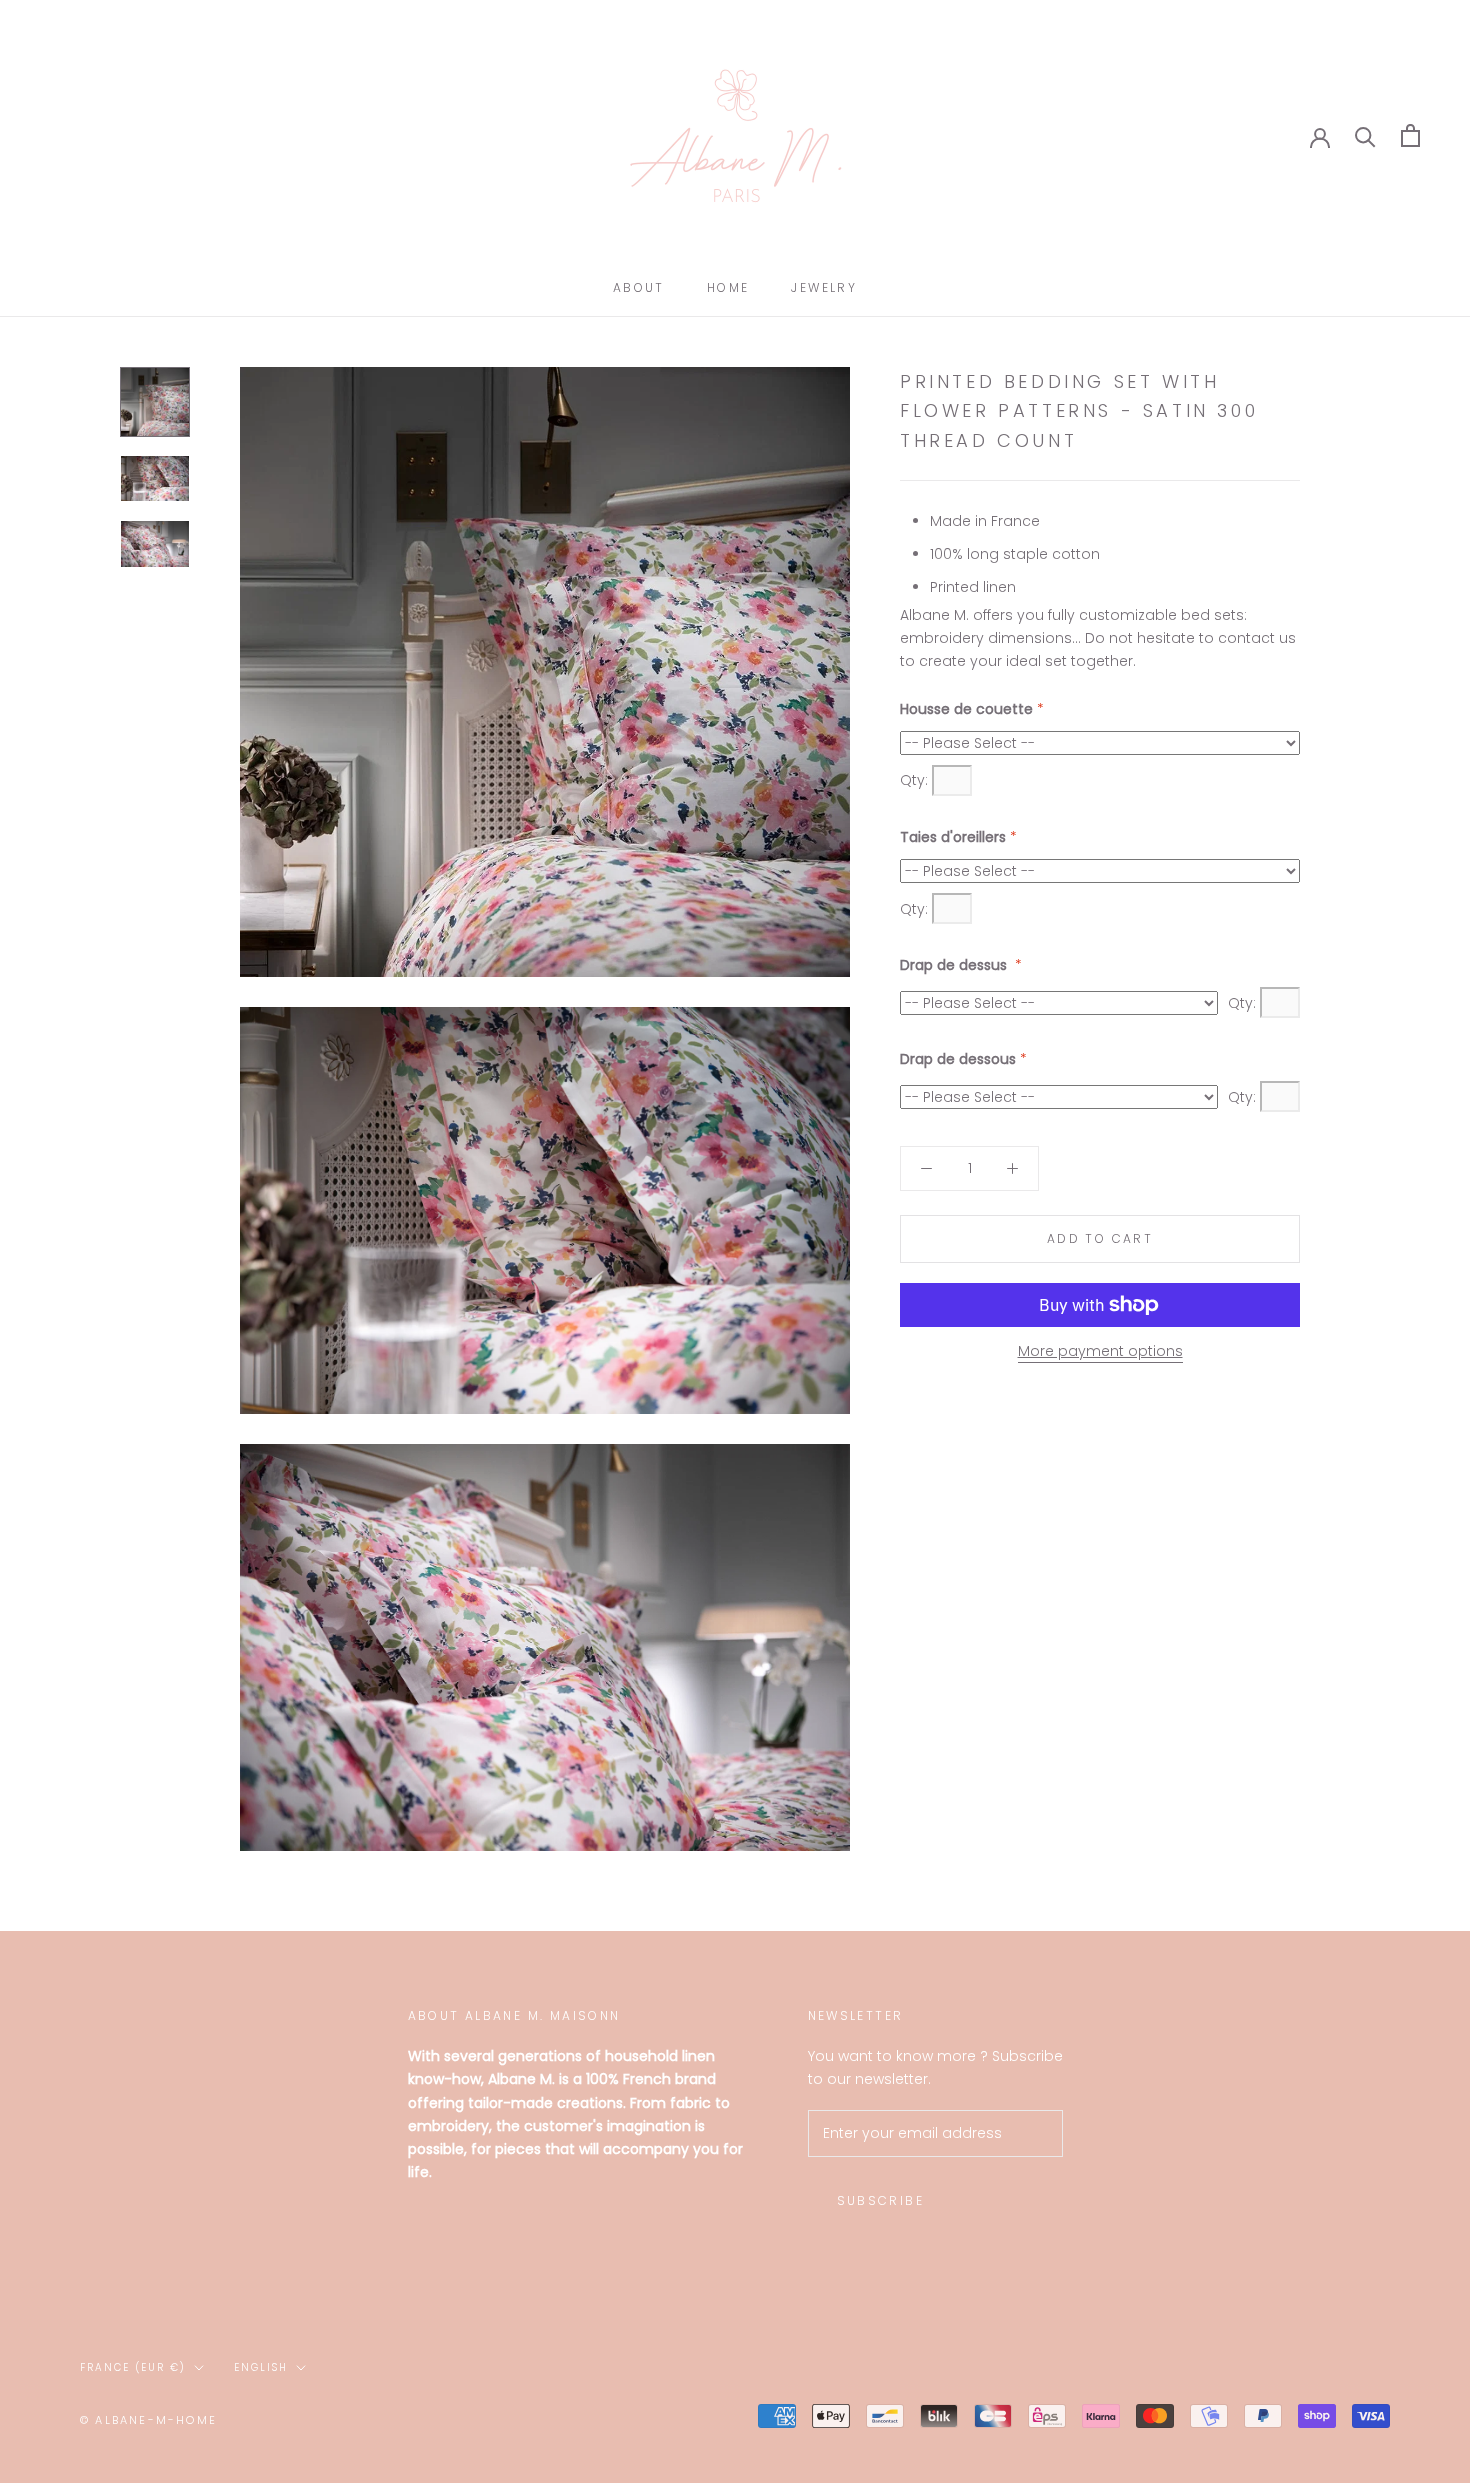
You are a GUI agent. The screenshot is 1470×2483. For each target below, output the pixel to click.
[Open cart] (1410, 135)
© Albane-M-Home (148, 2420)
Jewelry (824, 287)
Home (728, 287)
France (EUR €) (133, 2367)
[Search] (1365, 135)
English (261, 2367)
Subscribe (881, 2200)
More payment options (1100, 1351)
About (639, 287)
